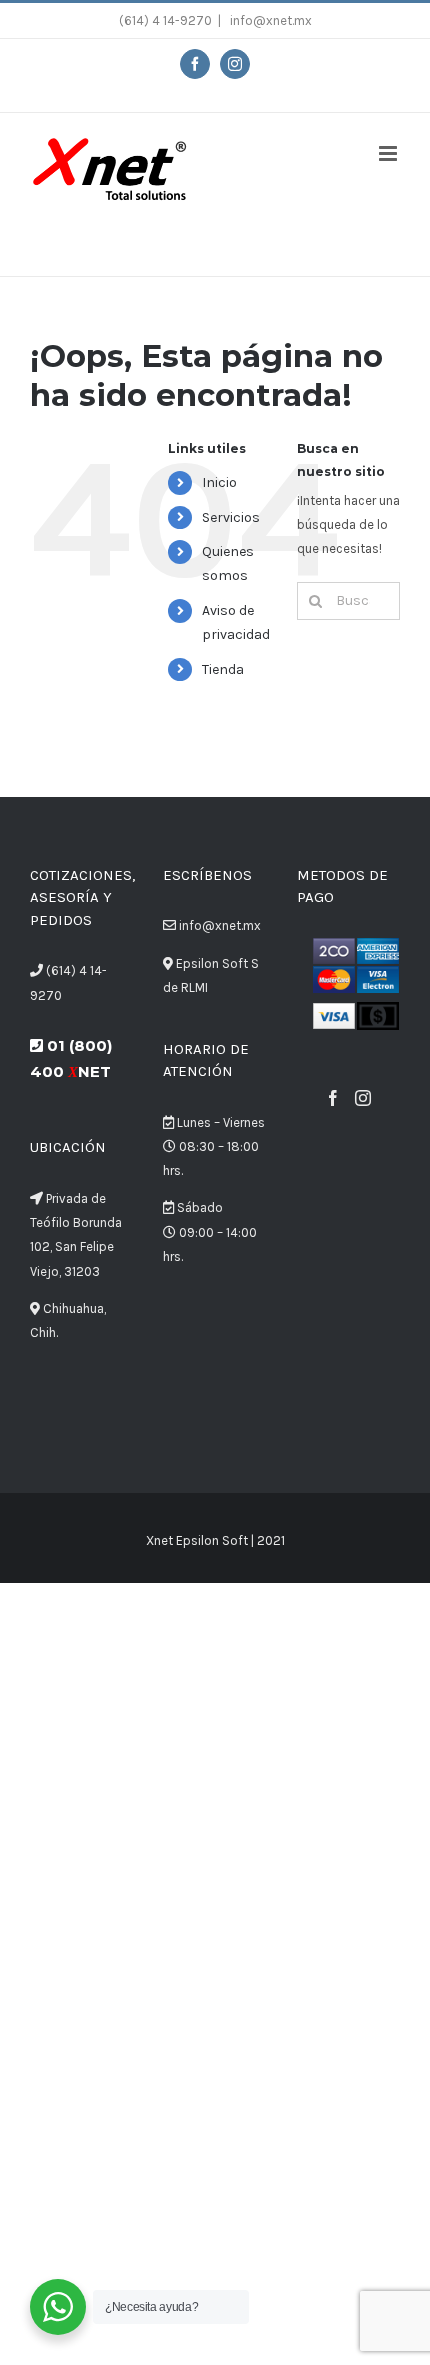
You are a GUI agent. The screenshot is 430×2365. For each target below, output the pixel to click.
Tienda (223, 669)
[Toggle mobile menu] (389, 153)
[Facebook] (333, 1098)
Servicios (231, 517)
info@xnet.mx (269, 20)
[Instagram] (363, 1098)
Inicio (219, 482)
